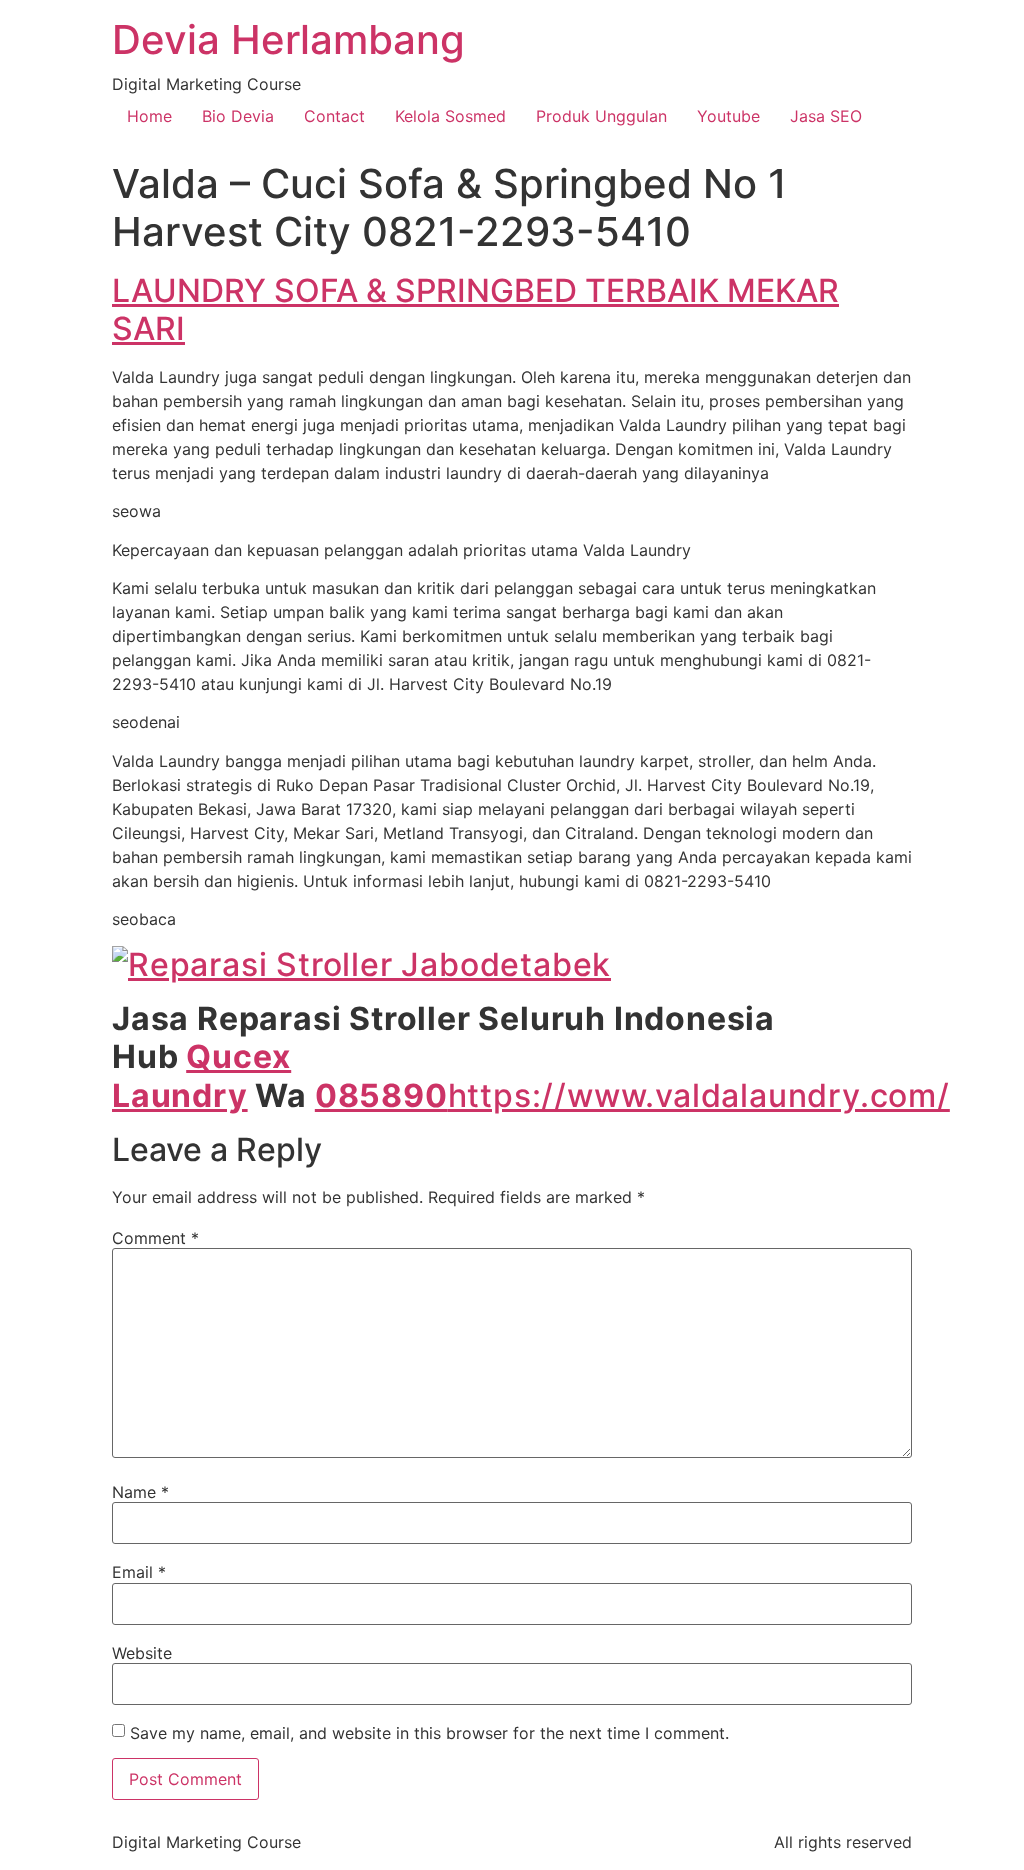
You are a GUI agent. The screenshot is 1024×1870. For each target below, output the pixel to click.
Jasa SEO (826, 116)
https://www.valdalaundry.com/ (699, 1095)
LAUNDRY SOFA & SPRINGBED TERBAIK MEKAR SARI (475, 309)
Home (149, 116)
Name (140, 1492)
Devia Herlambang (288, 39)
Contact (334, 116)
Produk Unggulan (601, 116)
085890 (381, 1095)
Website (142, 1653)
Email (139, 1572)
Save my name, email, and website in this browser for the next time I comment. (429, 1733)
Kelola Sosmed (450, 116)
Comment (155, 1238)
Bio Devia (238, 116)
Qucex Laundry (201, 1075)
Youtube (728, 116)
